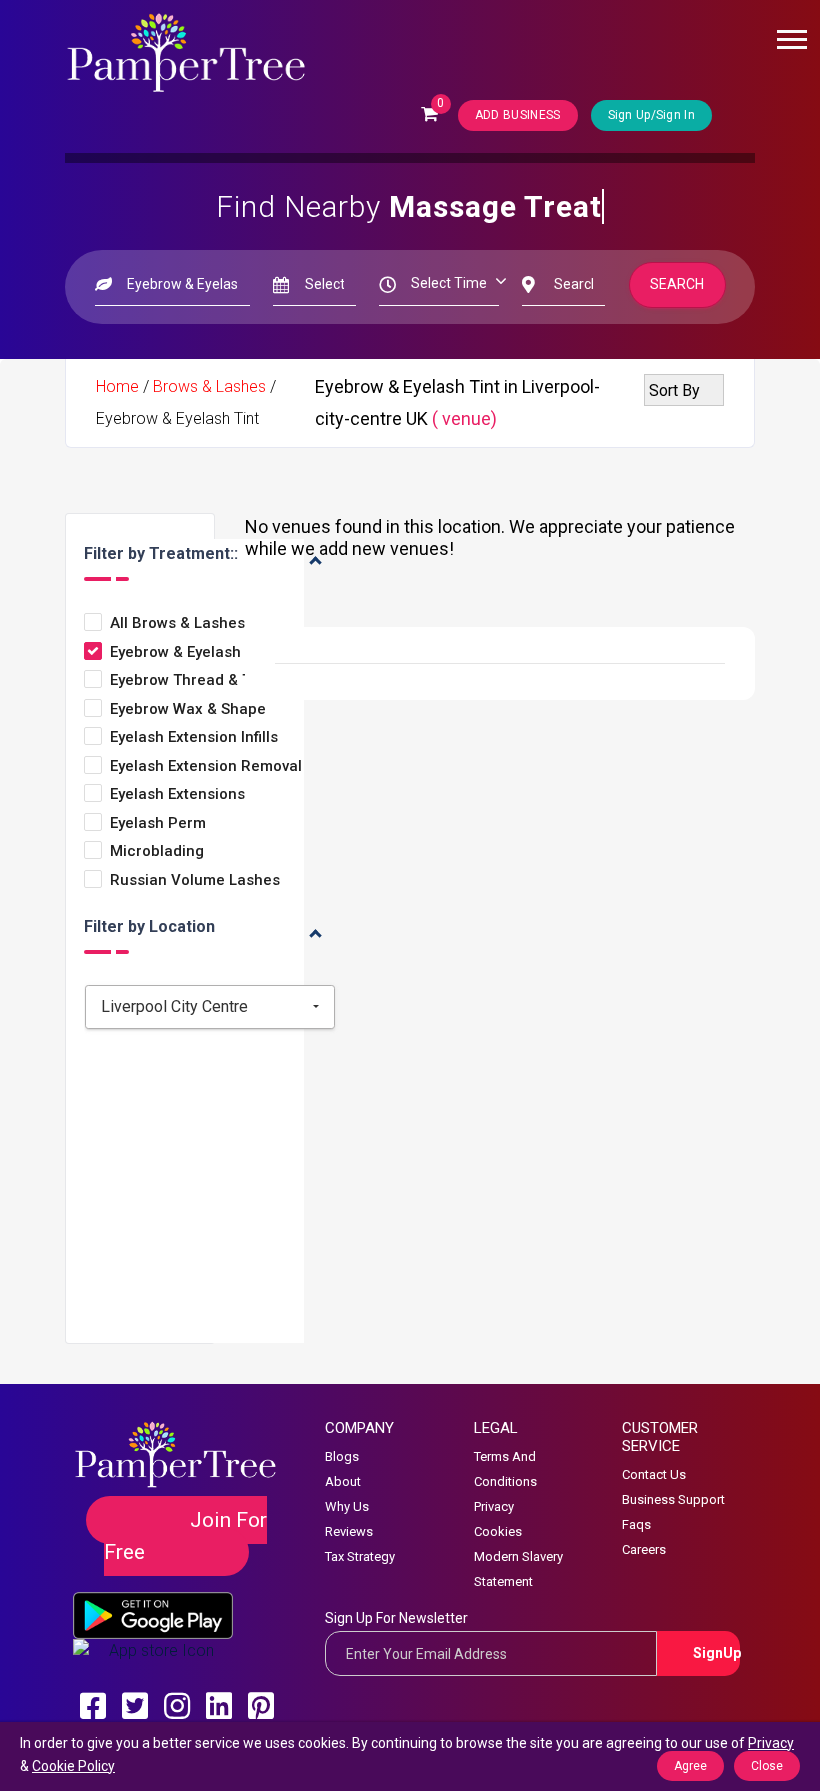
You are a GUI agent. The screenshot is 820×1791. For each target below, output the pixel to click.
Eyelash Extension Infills (194, 737)
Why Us (347, 1506)
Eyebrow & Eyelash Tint (191, 652)
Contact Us (654, 1474)
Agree (690, 1766)
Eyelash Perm (158, 823)
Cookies (498, 1531)
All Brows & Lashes (177, 623)
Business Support (673, 1499)
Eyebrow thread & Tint (189, 680)
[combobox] (210, 1007)
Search (678, 284)
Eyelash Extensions (177, 794)
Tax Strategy (360, 1556)
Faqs (636, 1524)
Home (117, 386)
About (343, 1481)
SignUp (716, 1653)
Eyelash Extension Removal (206, 766)
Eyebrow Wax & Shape (188, 709)
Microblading (157, 851)
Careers (644, 1549)
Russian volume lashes (195, 880)
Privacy (494, 1506)
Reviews (349, 1531)
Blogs (342, 1456)
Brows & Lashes (209, 386)
